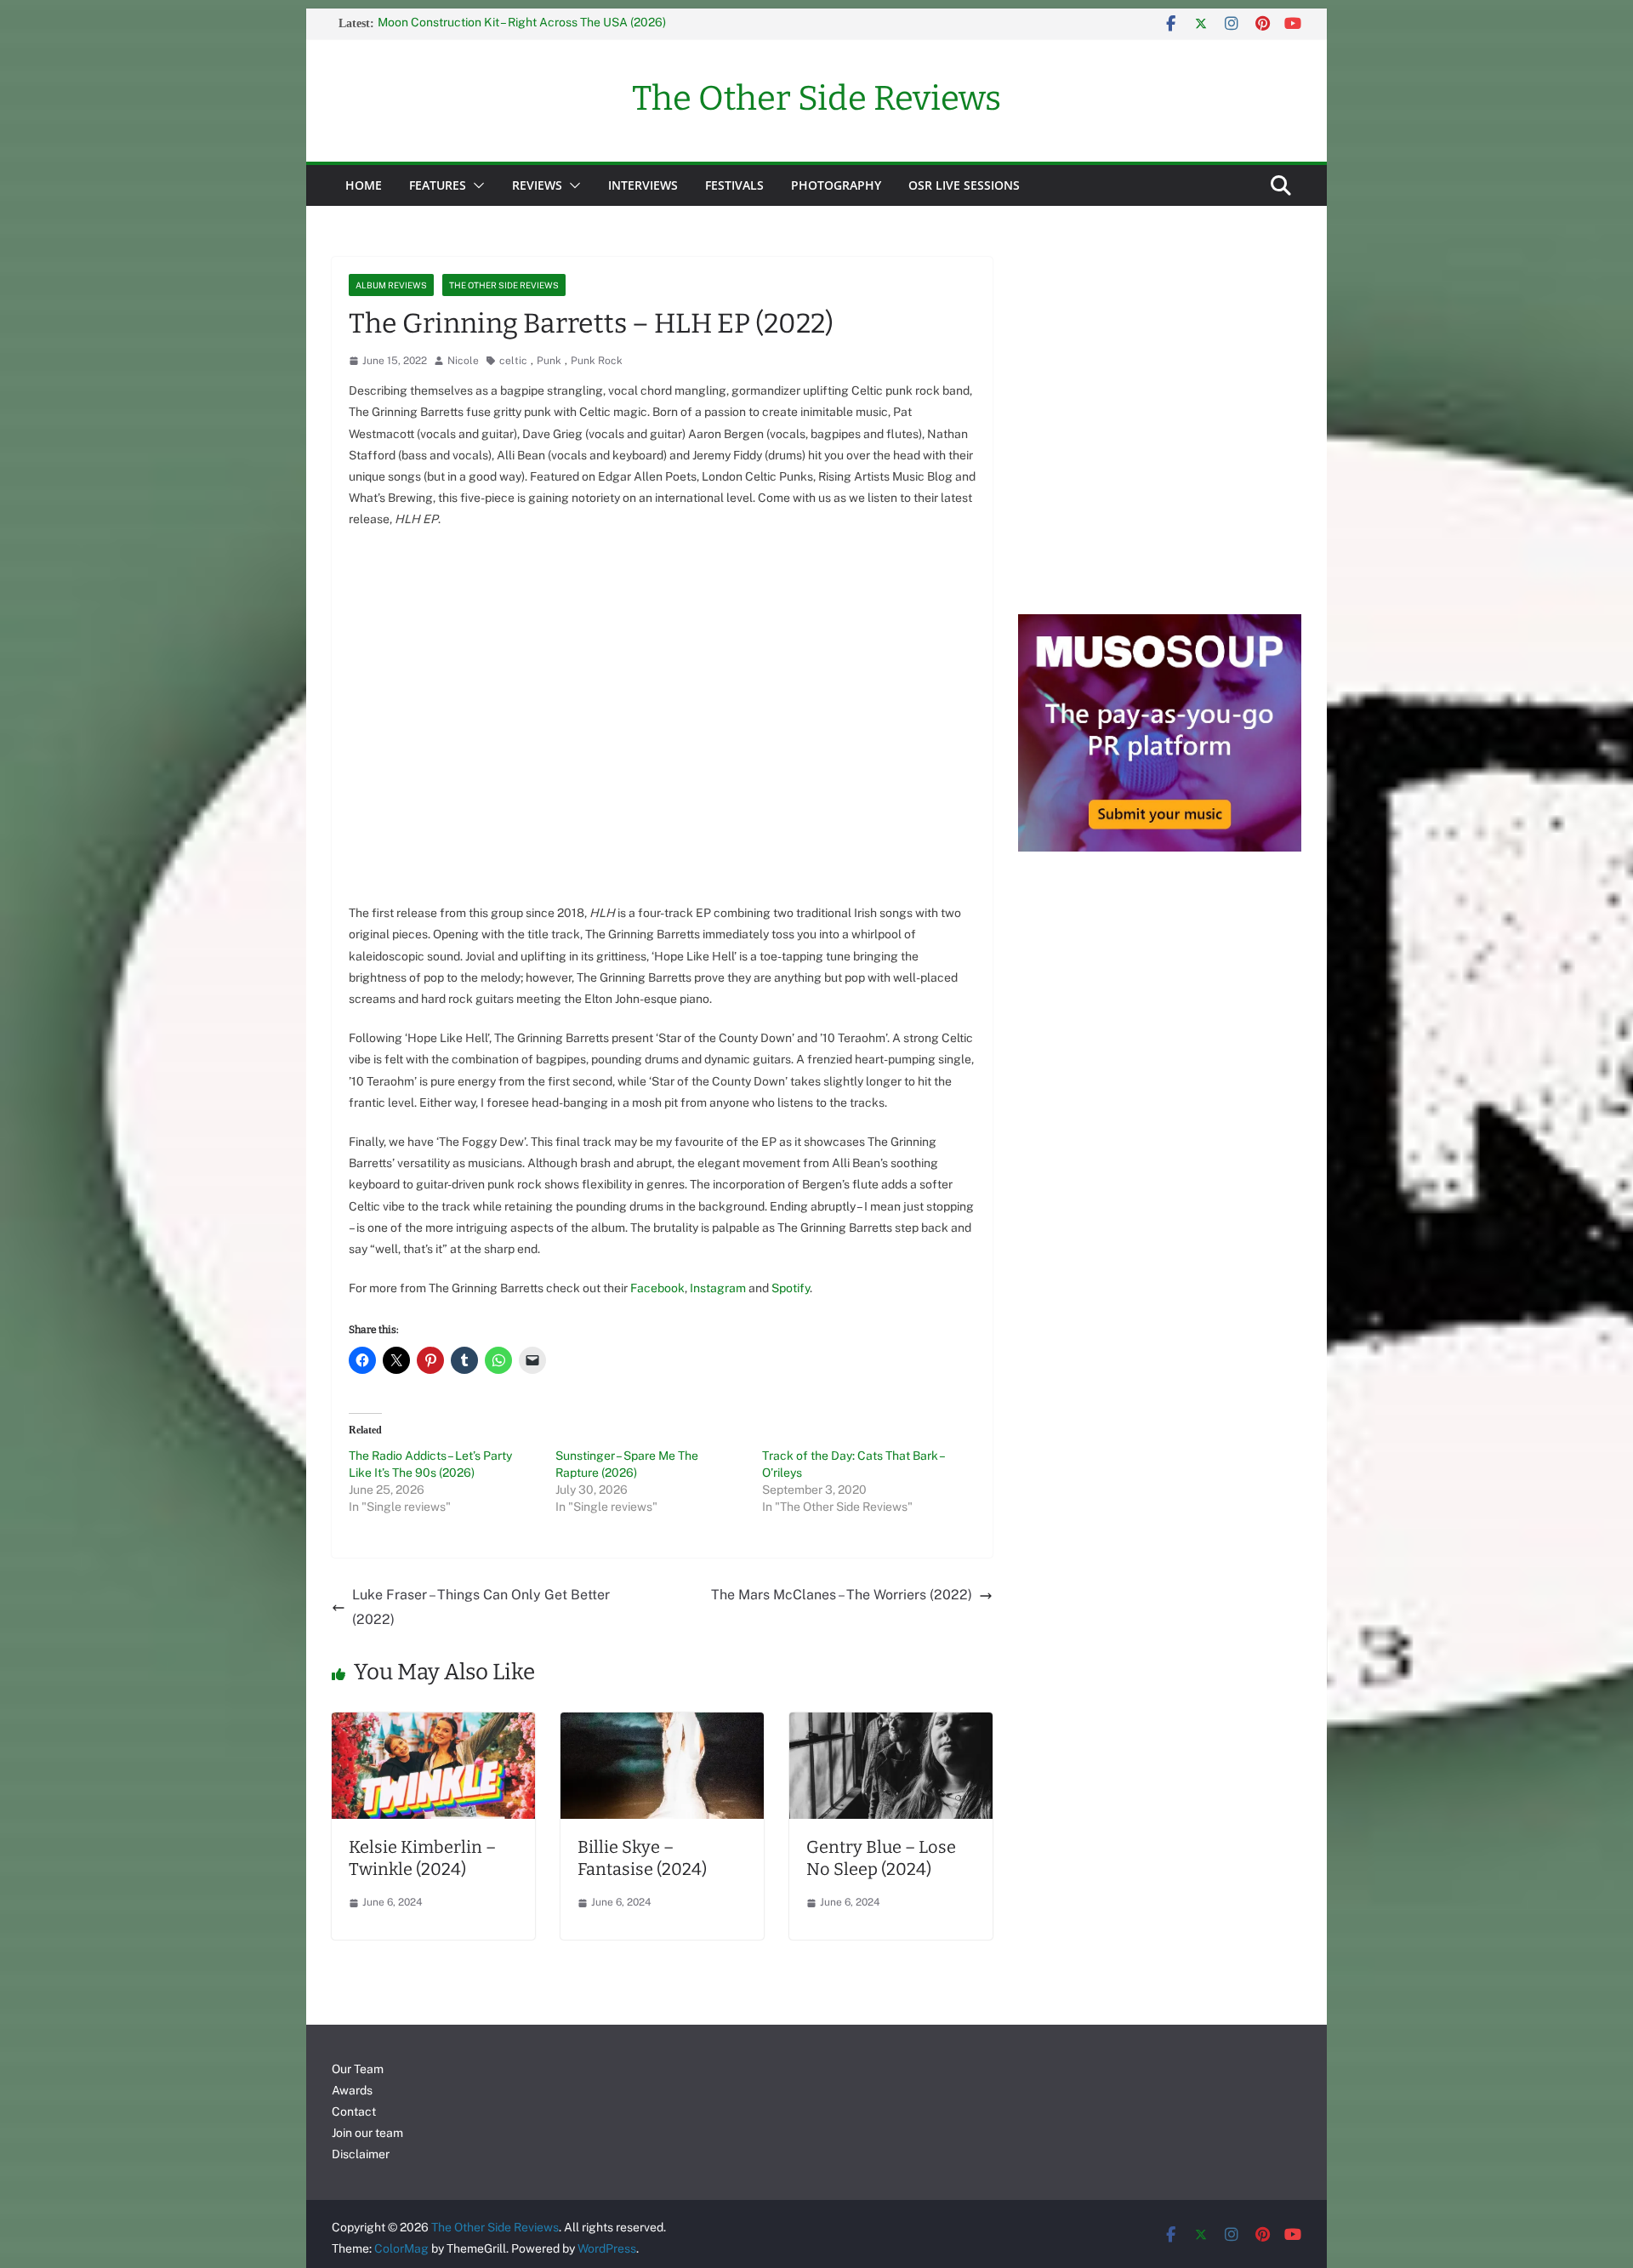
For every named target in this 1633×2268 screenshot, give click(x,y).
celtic (513, 361)
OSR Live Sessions (964, 185)
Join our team (367, 2133)
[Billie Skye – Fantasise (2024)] (662, 1724)
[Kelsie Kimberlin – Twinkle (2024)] (433, 1724)
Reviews (537, 185)
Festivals (734, 185)
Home (364, 185)
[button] (475, 185)
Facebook (657, 1288)
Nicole (463, 361)
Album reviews (391, 285)
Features (438, 185)
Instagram (719, 1288)
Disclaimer (361, 2154)
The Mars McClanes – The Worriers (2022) (842, 1595)
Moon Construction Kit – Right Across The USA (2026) (522, 24)
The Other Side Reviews (816, 99)
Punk (549, 361)
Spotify (791, 1288)
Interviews (643, 185)
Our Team (358, 2069)
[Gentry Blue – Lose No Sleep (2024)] (891, 1724)
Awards (352, 2090)
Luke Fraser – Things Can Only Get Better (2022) (481, 1607)
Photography (836, 185)
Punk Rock (597, 361)
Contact (354, 2111)
